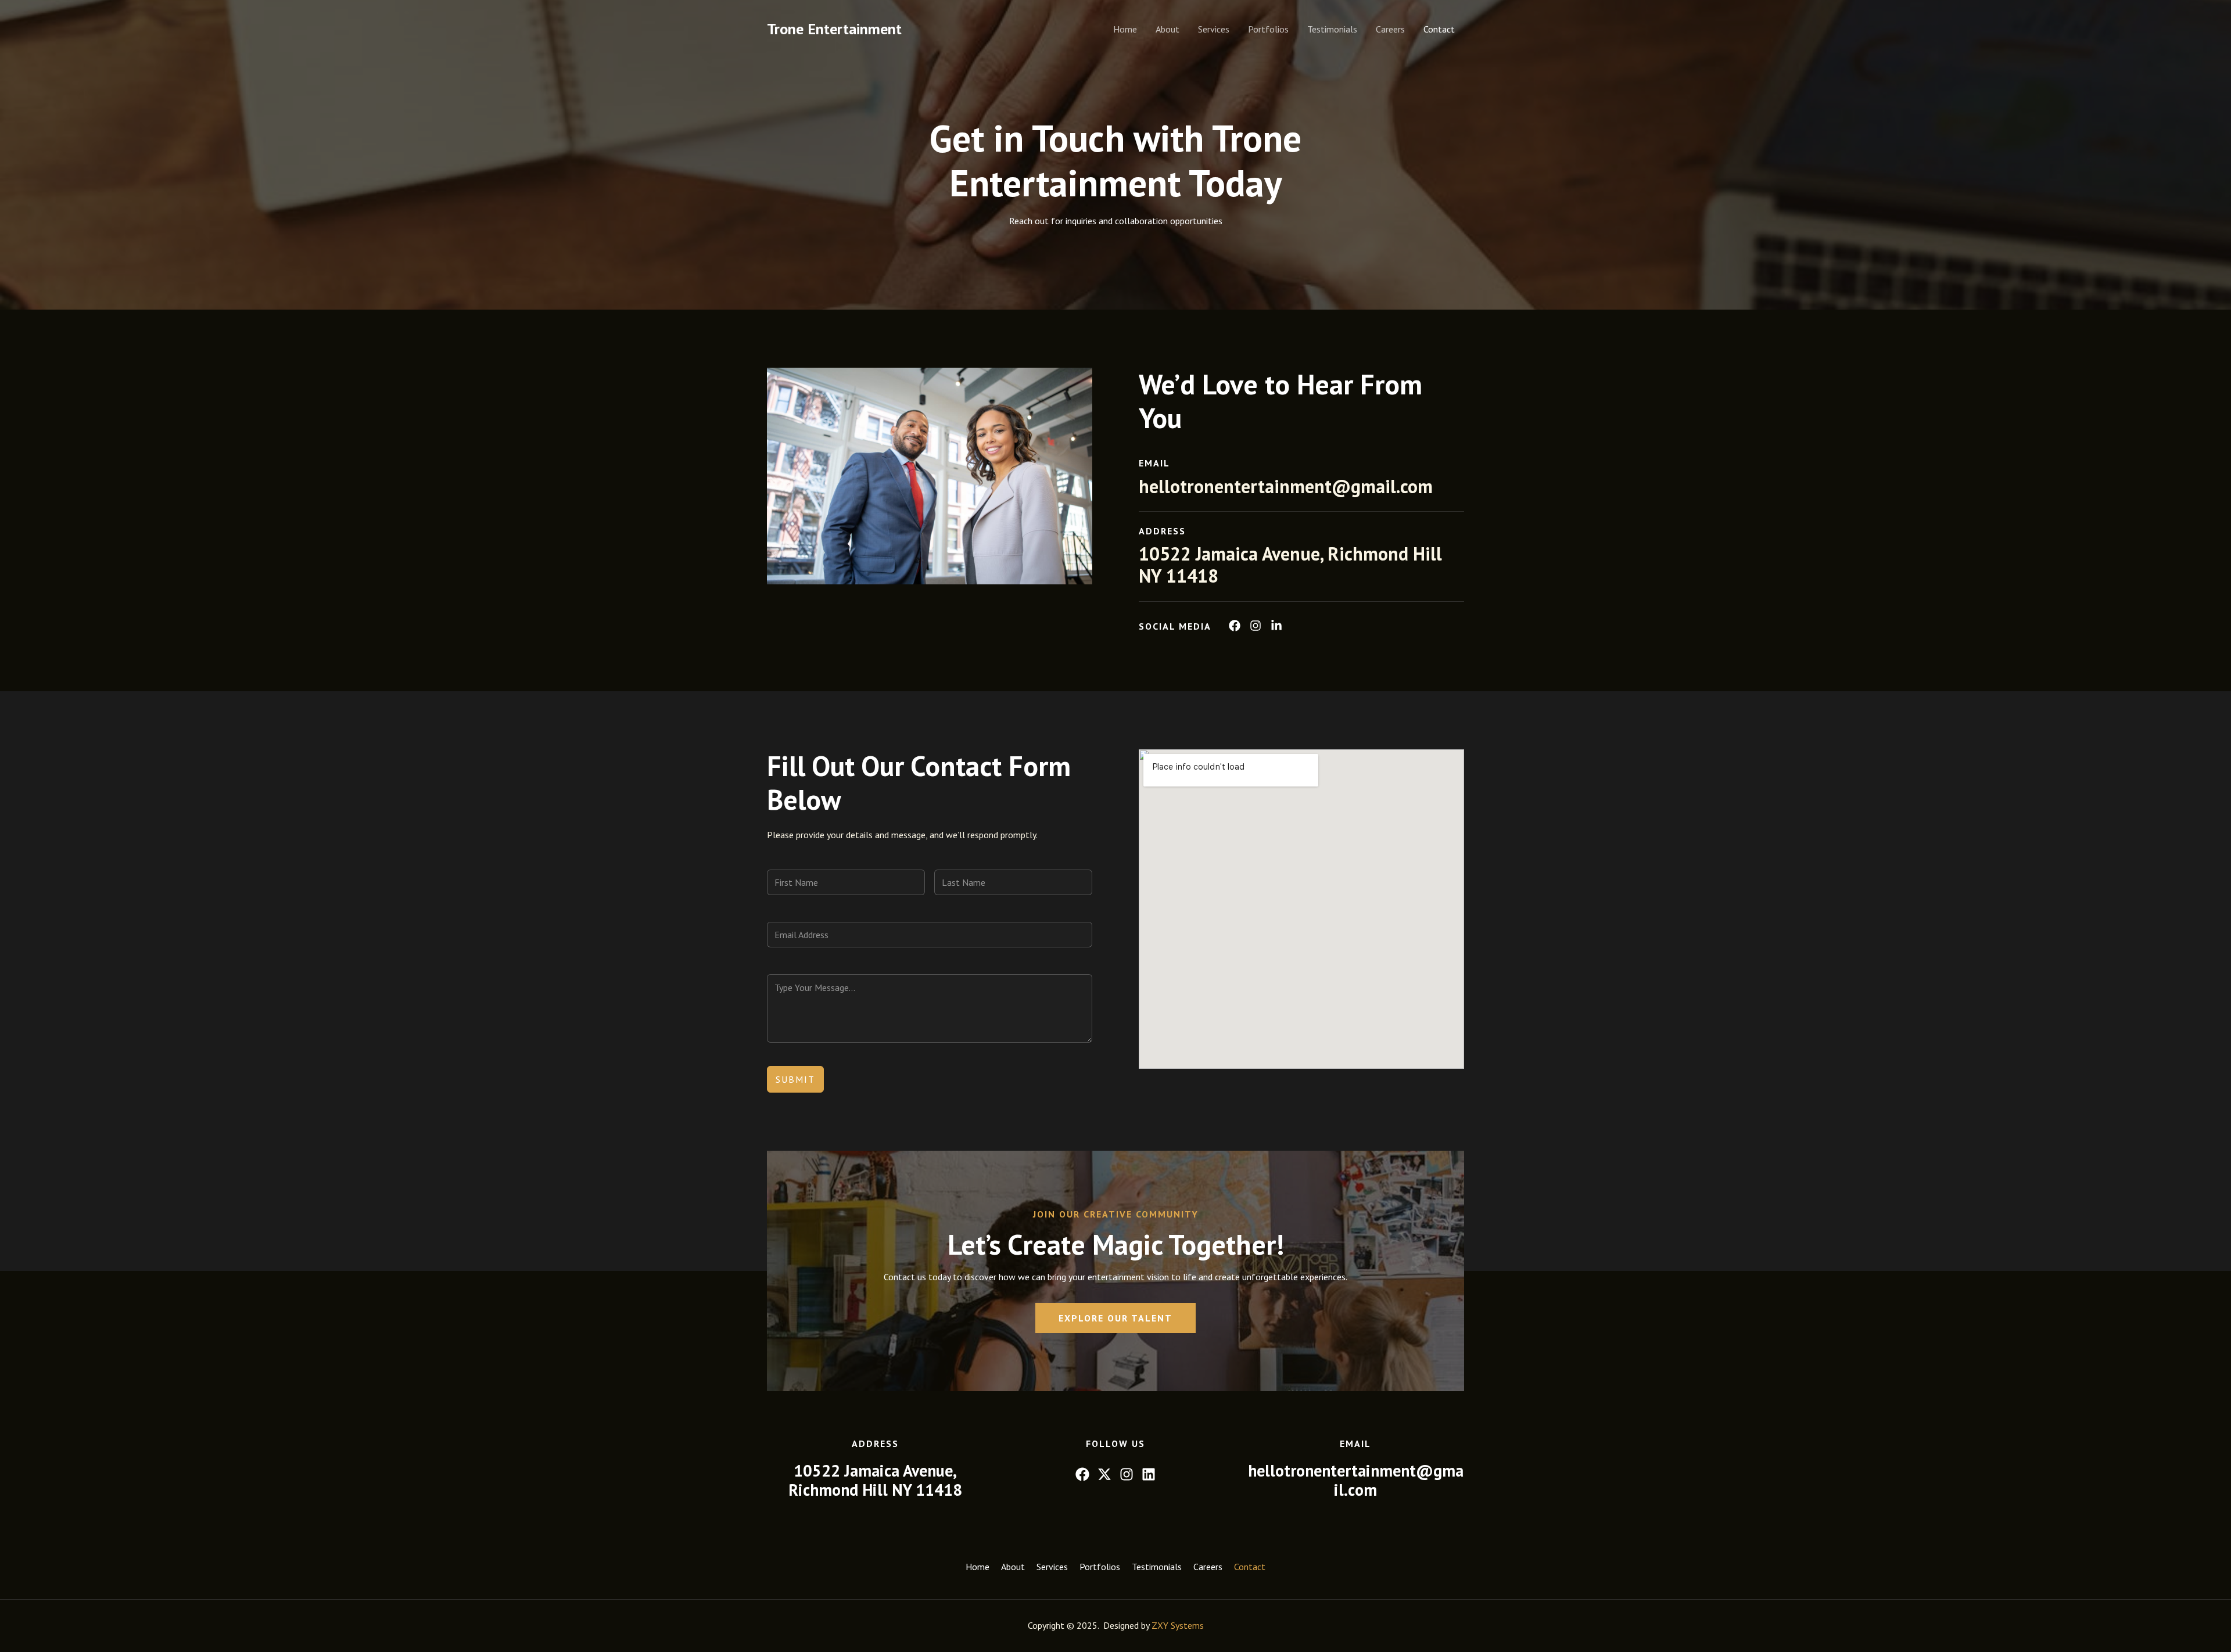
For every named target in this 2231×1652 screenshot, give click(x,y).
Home (1125, 29)
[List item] (1235, 626)
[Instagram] (1127, 1474)
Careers (1390, 29)
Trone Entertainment (834, 29)
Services (1214, 29)
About (1167, 29)
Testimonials (1332, 29)
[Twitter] (1104, 1474)
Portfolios (1268, 29)
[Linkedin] (1149, 1474)
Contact (1439, 29)
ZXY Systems (1178, 1625)
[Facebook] (1082, 1474)
